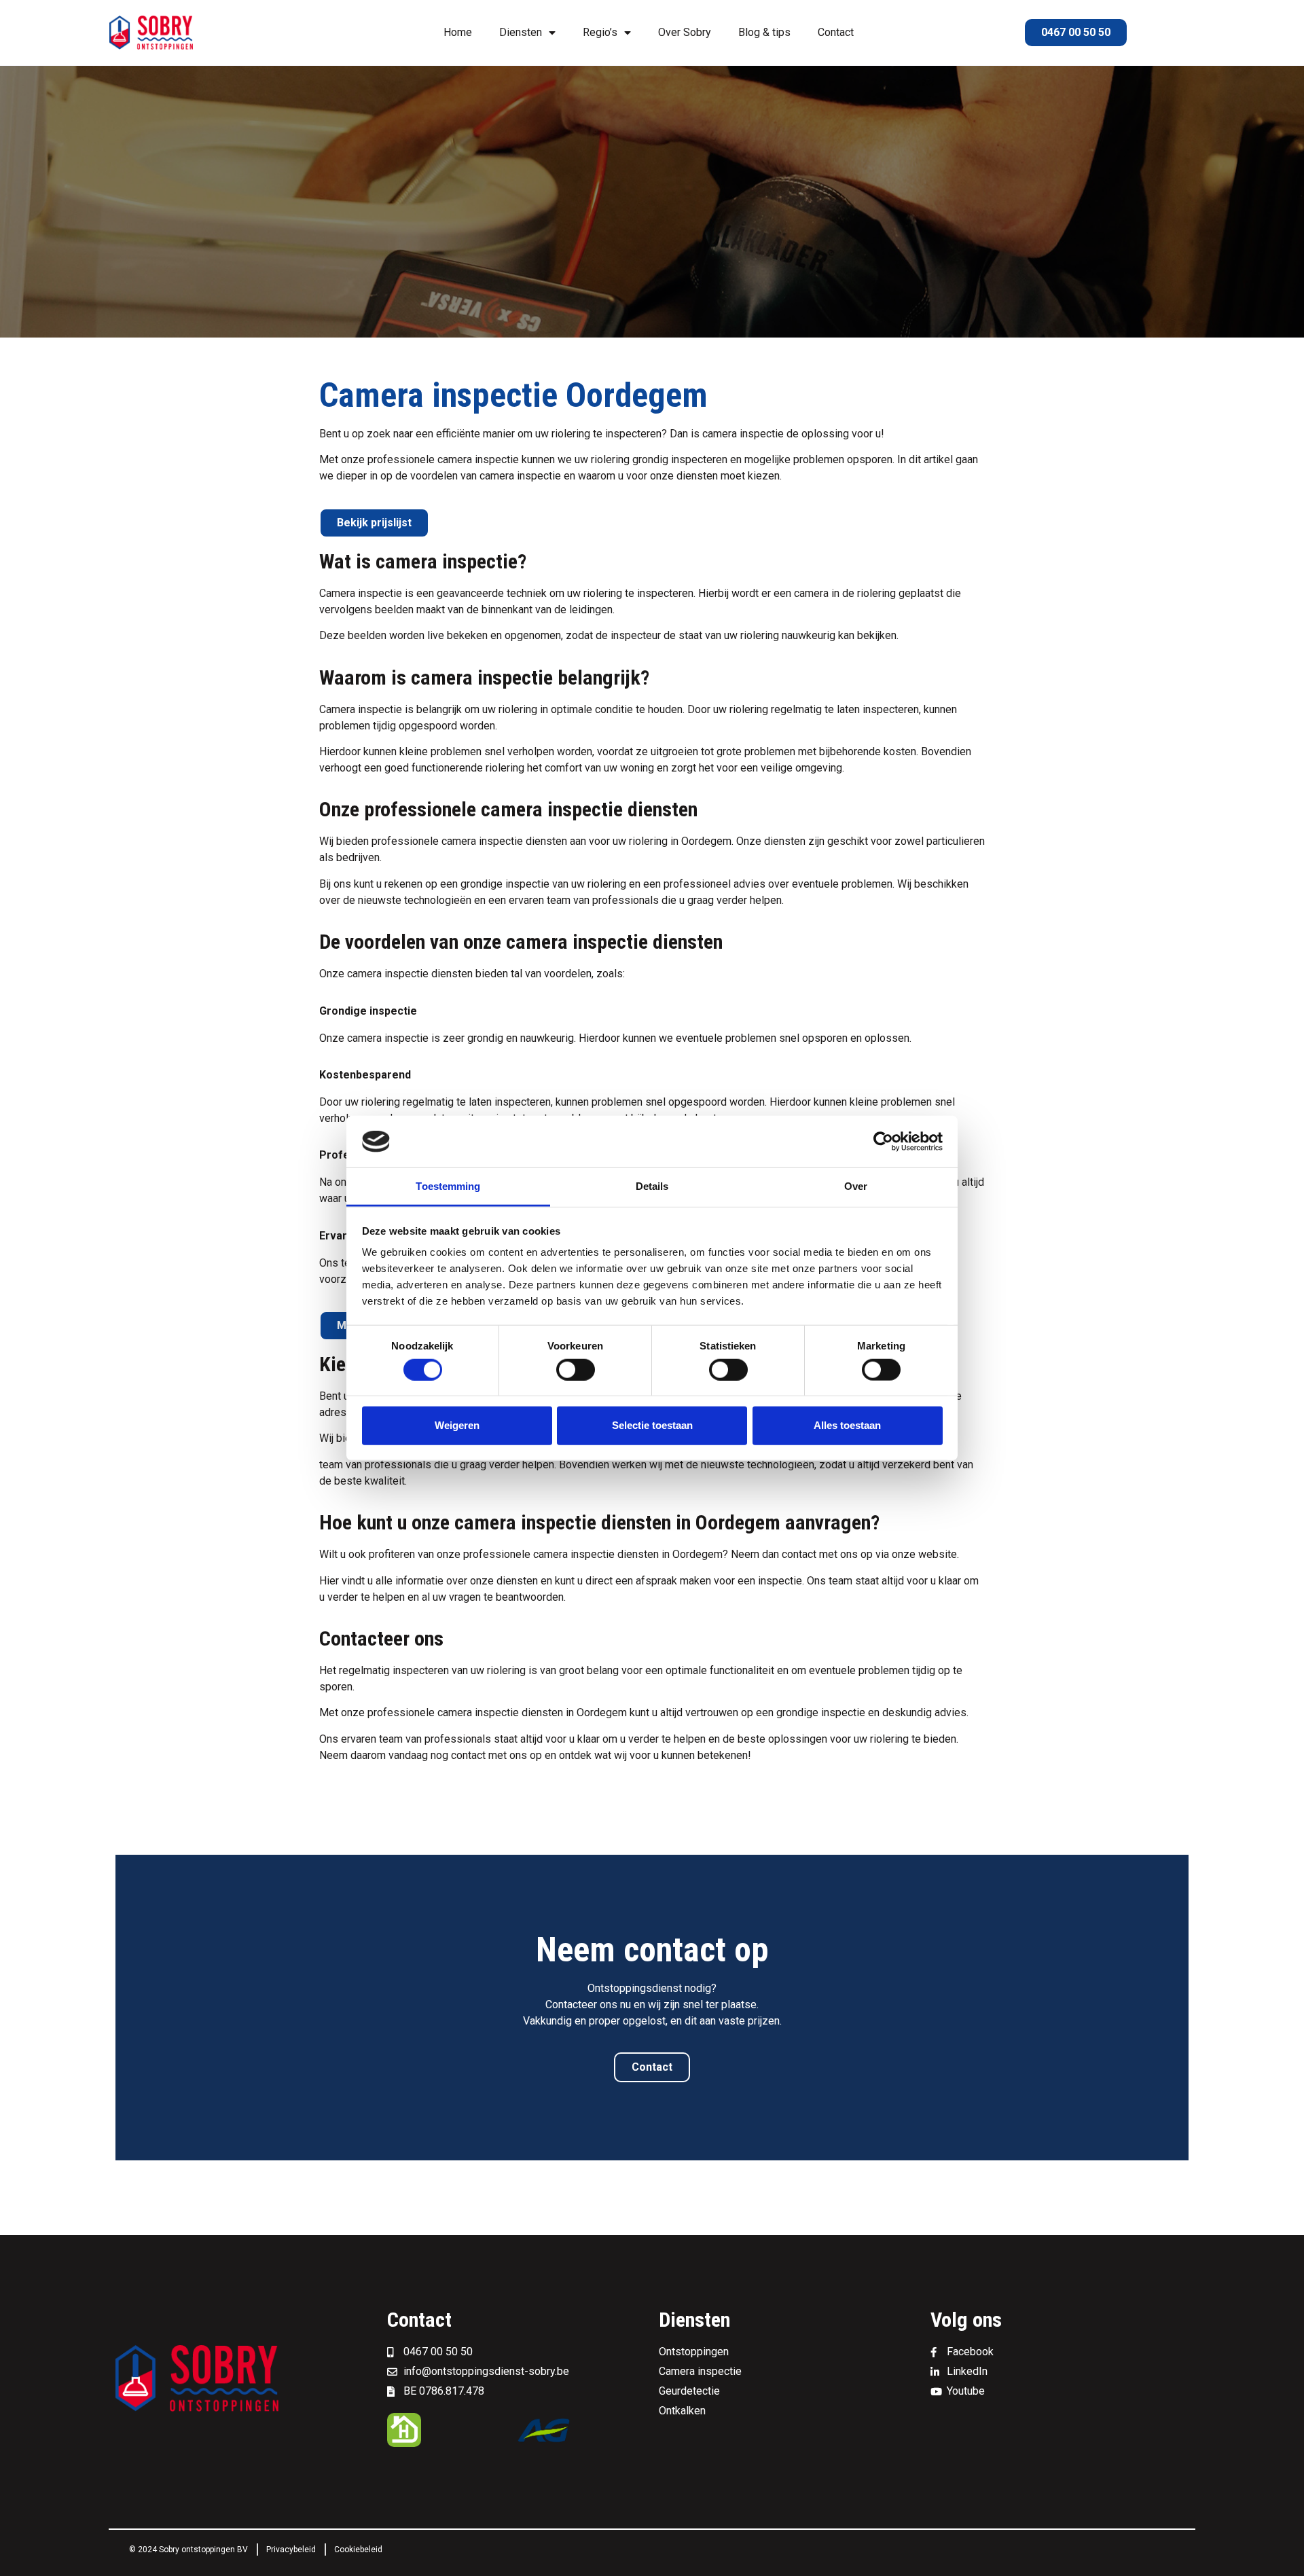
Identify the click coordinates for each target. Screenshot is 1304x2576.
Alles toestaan (847, 1425)
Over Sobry (685, 32)
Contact (836, 32)
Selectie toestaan (652, 1425)
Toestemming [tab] (448, 1186)
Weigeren (457, 1425)
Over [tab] (856, 1186)
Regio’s (600, 32)
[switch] (576, 1369)
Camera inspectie (361, 593)
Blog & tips (764, 32)
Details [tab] (652, 1186)
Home (458, 32)
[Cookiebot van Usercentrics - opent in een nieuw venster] (883, 1142)
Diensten (521, 32)
